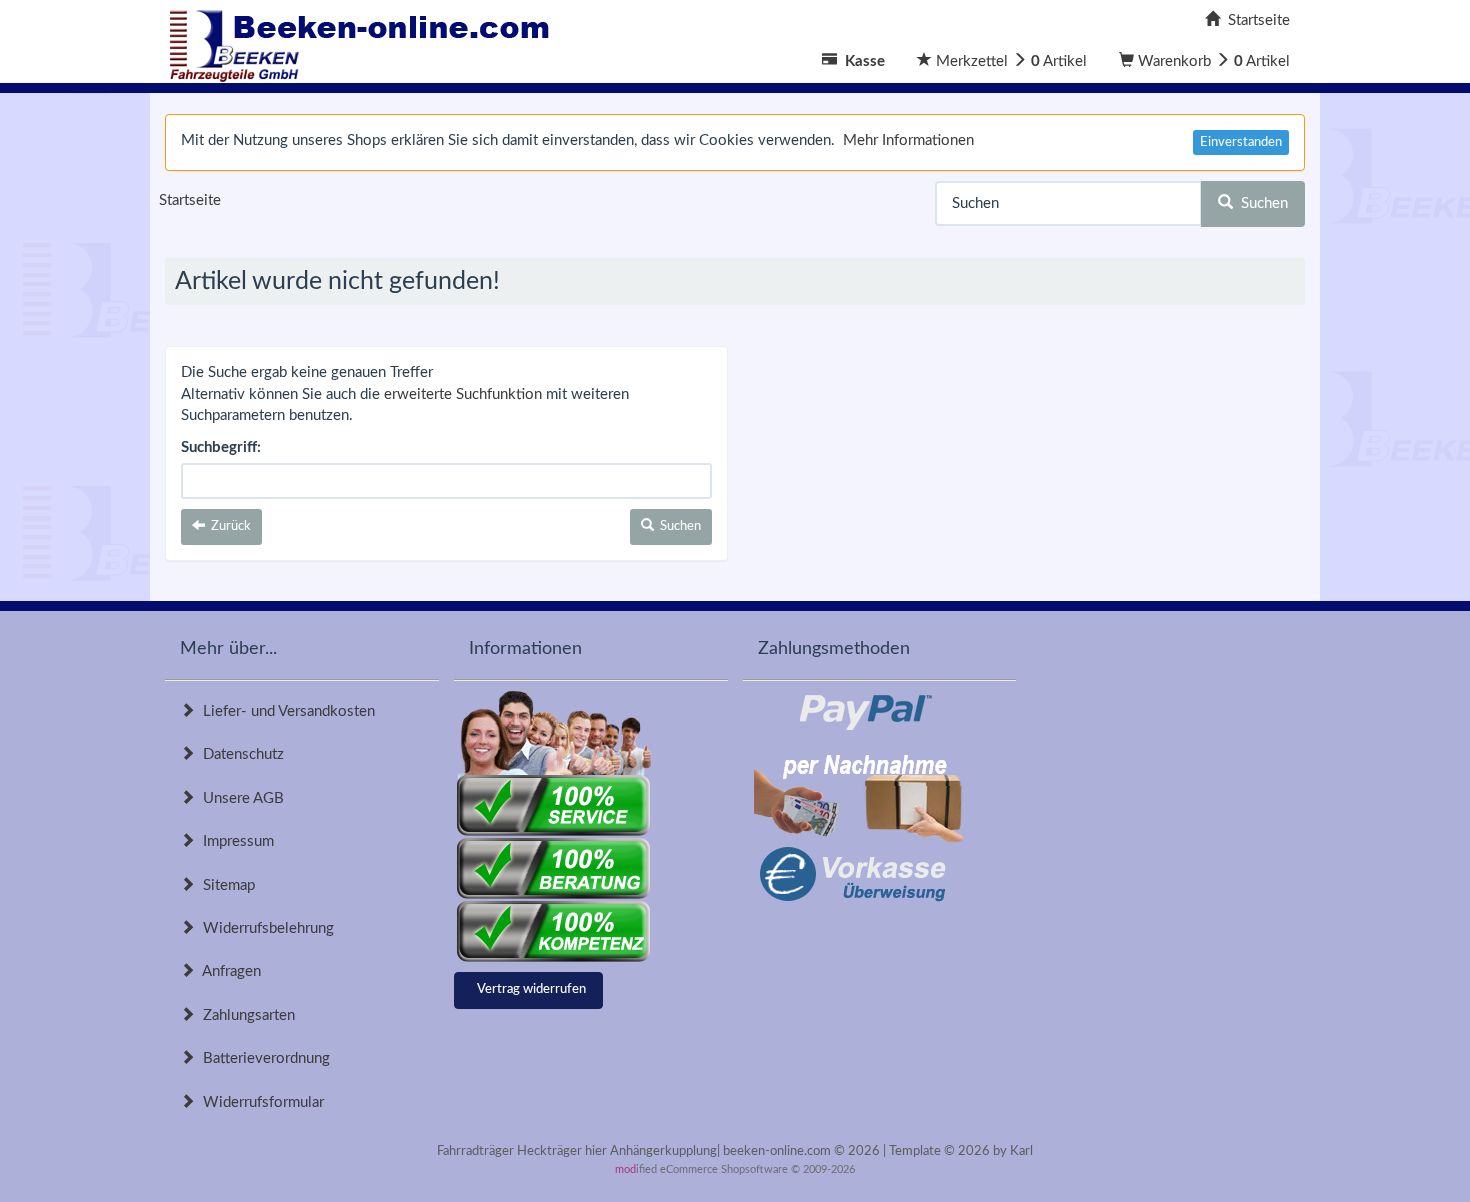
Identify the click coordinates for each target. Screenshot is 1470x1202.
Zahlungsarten (245, 1015)
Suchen (1260, 203)
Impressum (234, 841)
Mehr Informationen (908, 140)
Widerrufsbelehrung (264, 928)
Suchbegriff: (221, 447)
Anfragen (228, 971)
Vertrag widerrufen (531, 989)
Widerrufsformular (259, 1102)
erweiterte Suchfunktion (463, 394)
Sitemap (225, 885)
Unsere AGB (239, 798)
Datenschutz (239, 754)
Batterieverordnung (262, 1058)
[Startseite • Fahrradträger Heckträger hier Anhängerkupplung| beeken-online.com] (365, 40)
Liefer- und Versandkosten (285, 711)
